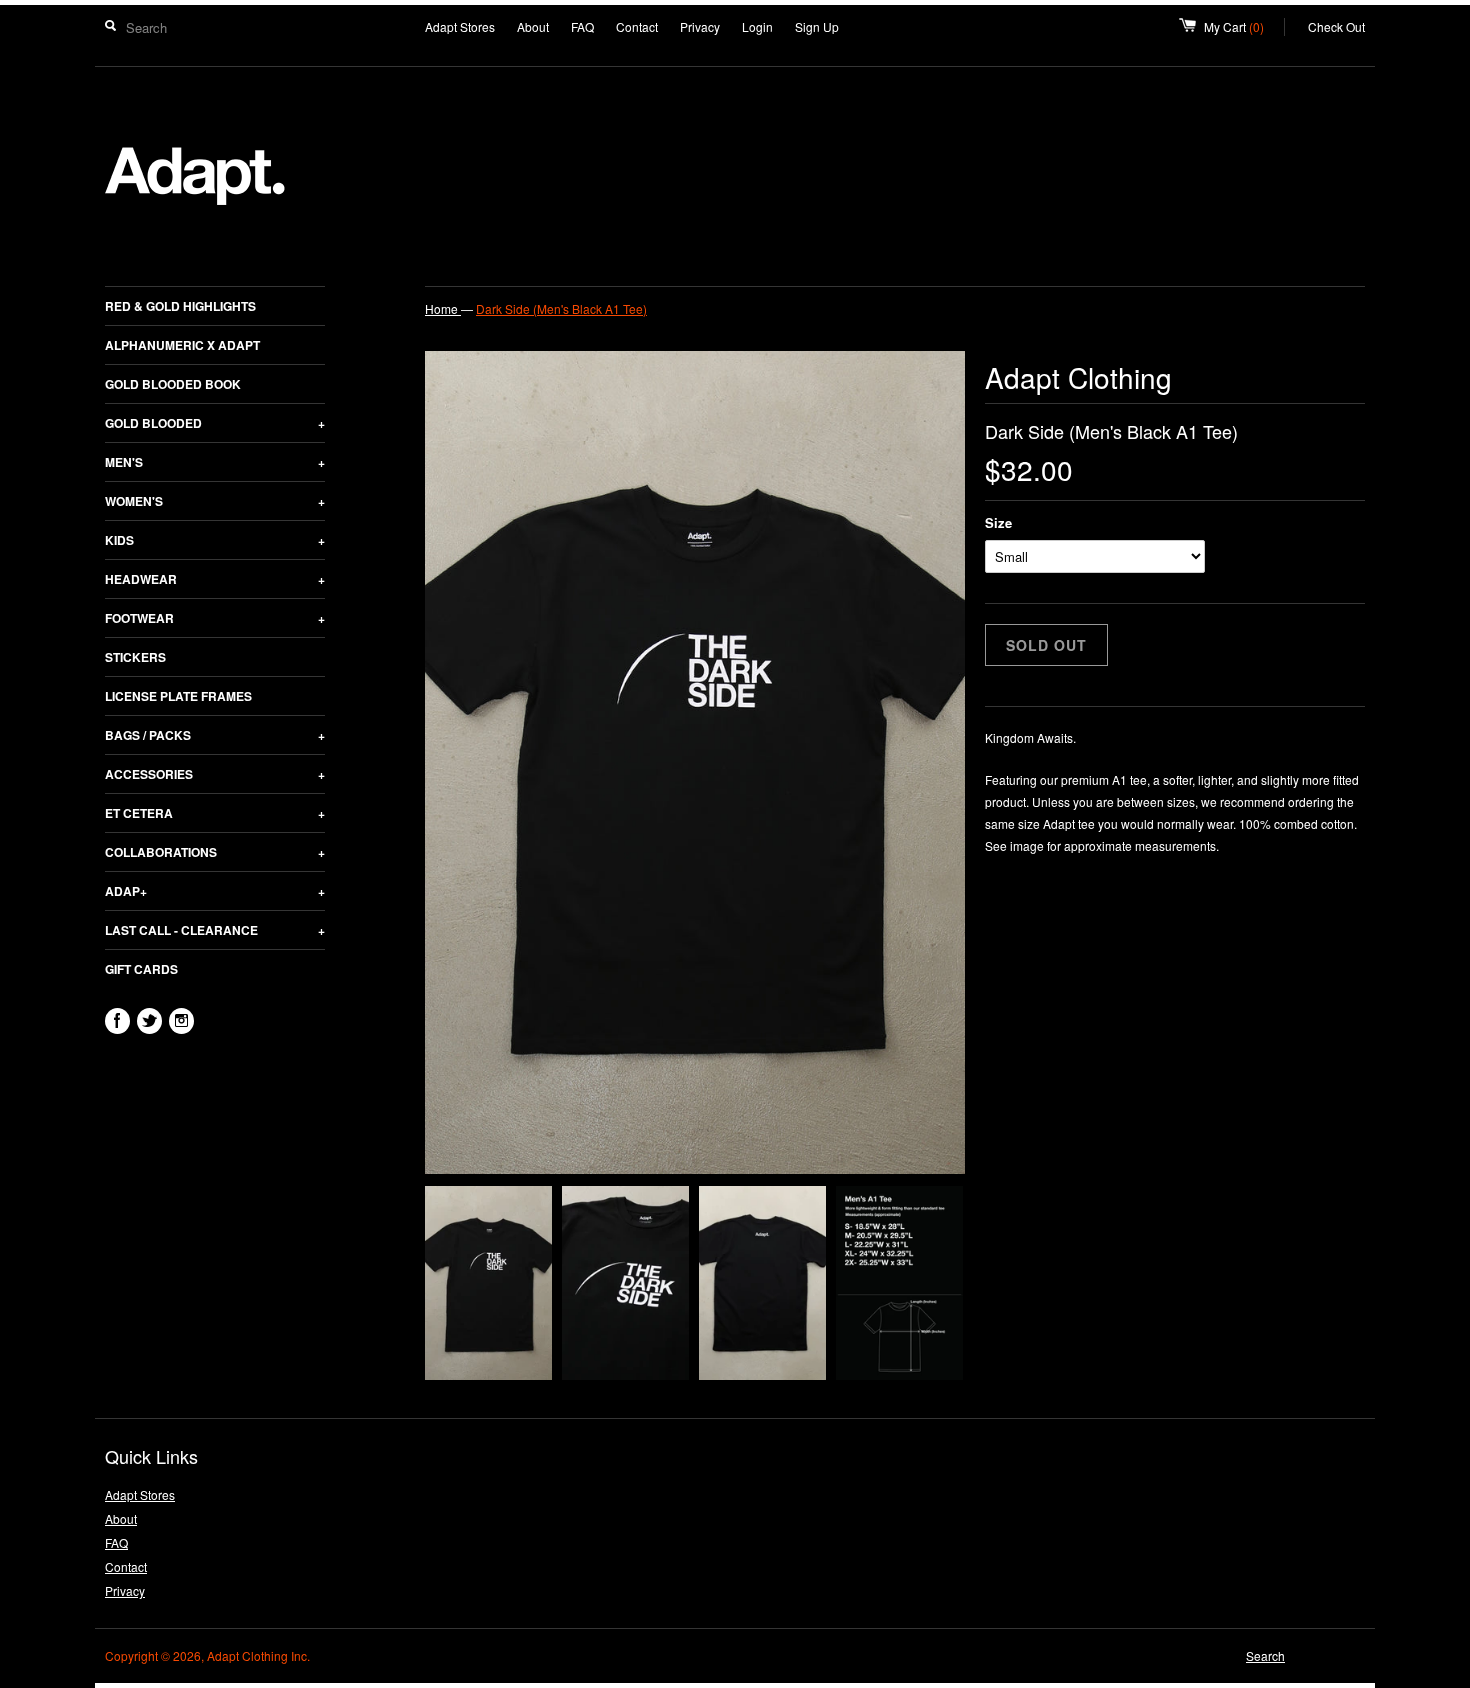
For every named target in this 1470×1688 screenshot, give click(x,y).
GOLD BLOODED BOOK (173, 384)
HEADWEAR (215, 579)
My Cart (1244, 26)
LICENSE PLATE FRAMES (178, 696)
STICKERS (135, 657)
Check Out (1336, 26)
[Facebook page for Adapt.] (117, 1021)
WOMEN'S (215, 501)
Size (998, 522)
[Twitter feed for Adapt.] (149, 1021)
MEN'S (215, 462)
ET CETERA (215, 813)
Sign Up (817, 26)
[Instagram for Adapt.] (181, 1021)
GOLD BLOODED (215, 423)
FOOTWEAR (215, 618)
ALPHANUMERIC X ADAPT (182, 345)
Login (757, 26)
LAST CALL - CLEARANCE (215, 930)
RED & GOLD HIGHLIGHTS (180, 306)
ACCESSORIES (215, 774)
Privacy (700, 26)
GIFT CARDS (141, 969)
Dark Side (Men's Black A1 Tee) (561, 308)
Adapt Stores (460, 26)
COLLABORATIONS (215, 852)
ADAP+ (215, 891)
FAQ (582, 26)
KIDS (215, 540)
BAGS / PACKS (215, 735)
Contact (637, 26)
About (533, 26)
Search (1265, 1655)
